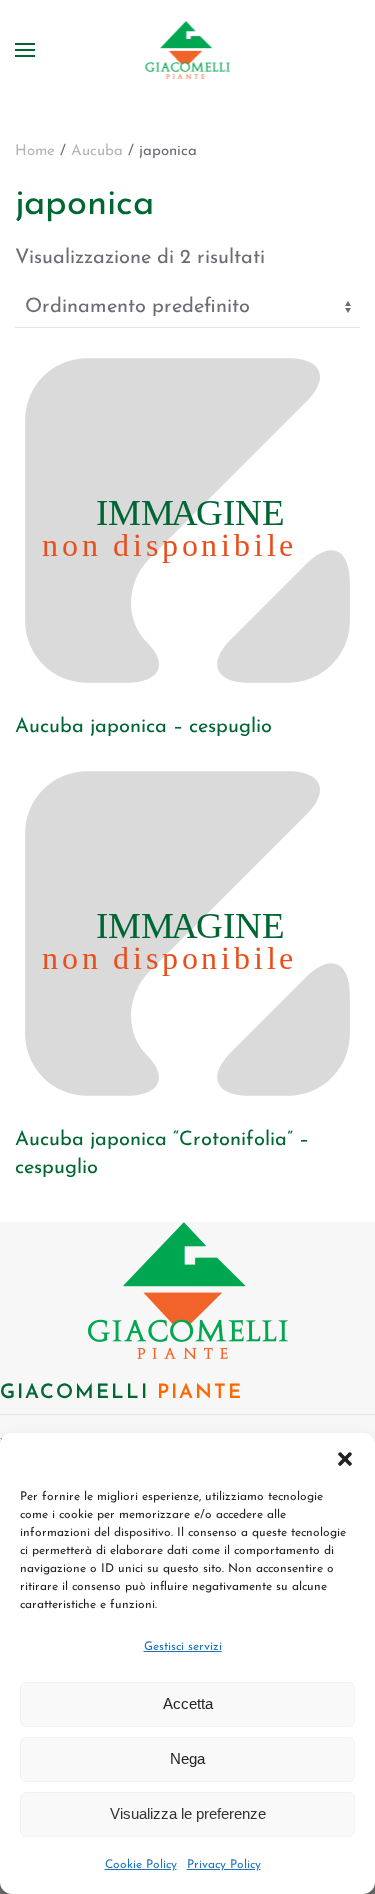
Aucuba (97, 151)
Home (35, 151)
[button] (345, 1458)
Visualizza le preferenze (188, 1813)
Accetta (188, 1703)
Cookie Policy (141, 1865)
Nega (187, 1758)
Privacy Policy (224, 1865)
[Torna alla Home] (187, 50)
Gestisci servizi (183, 1647)
